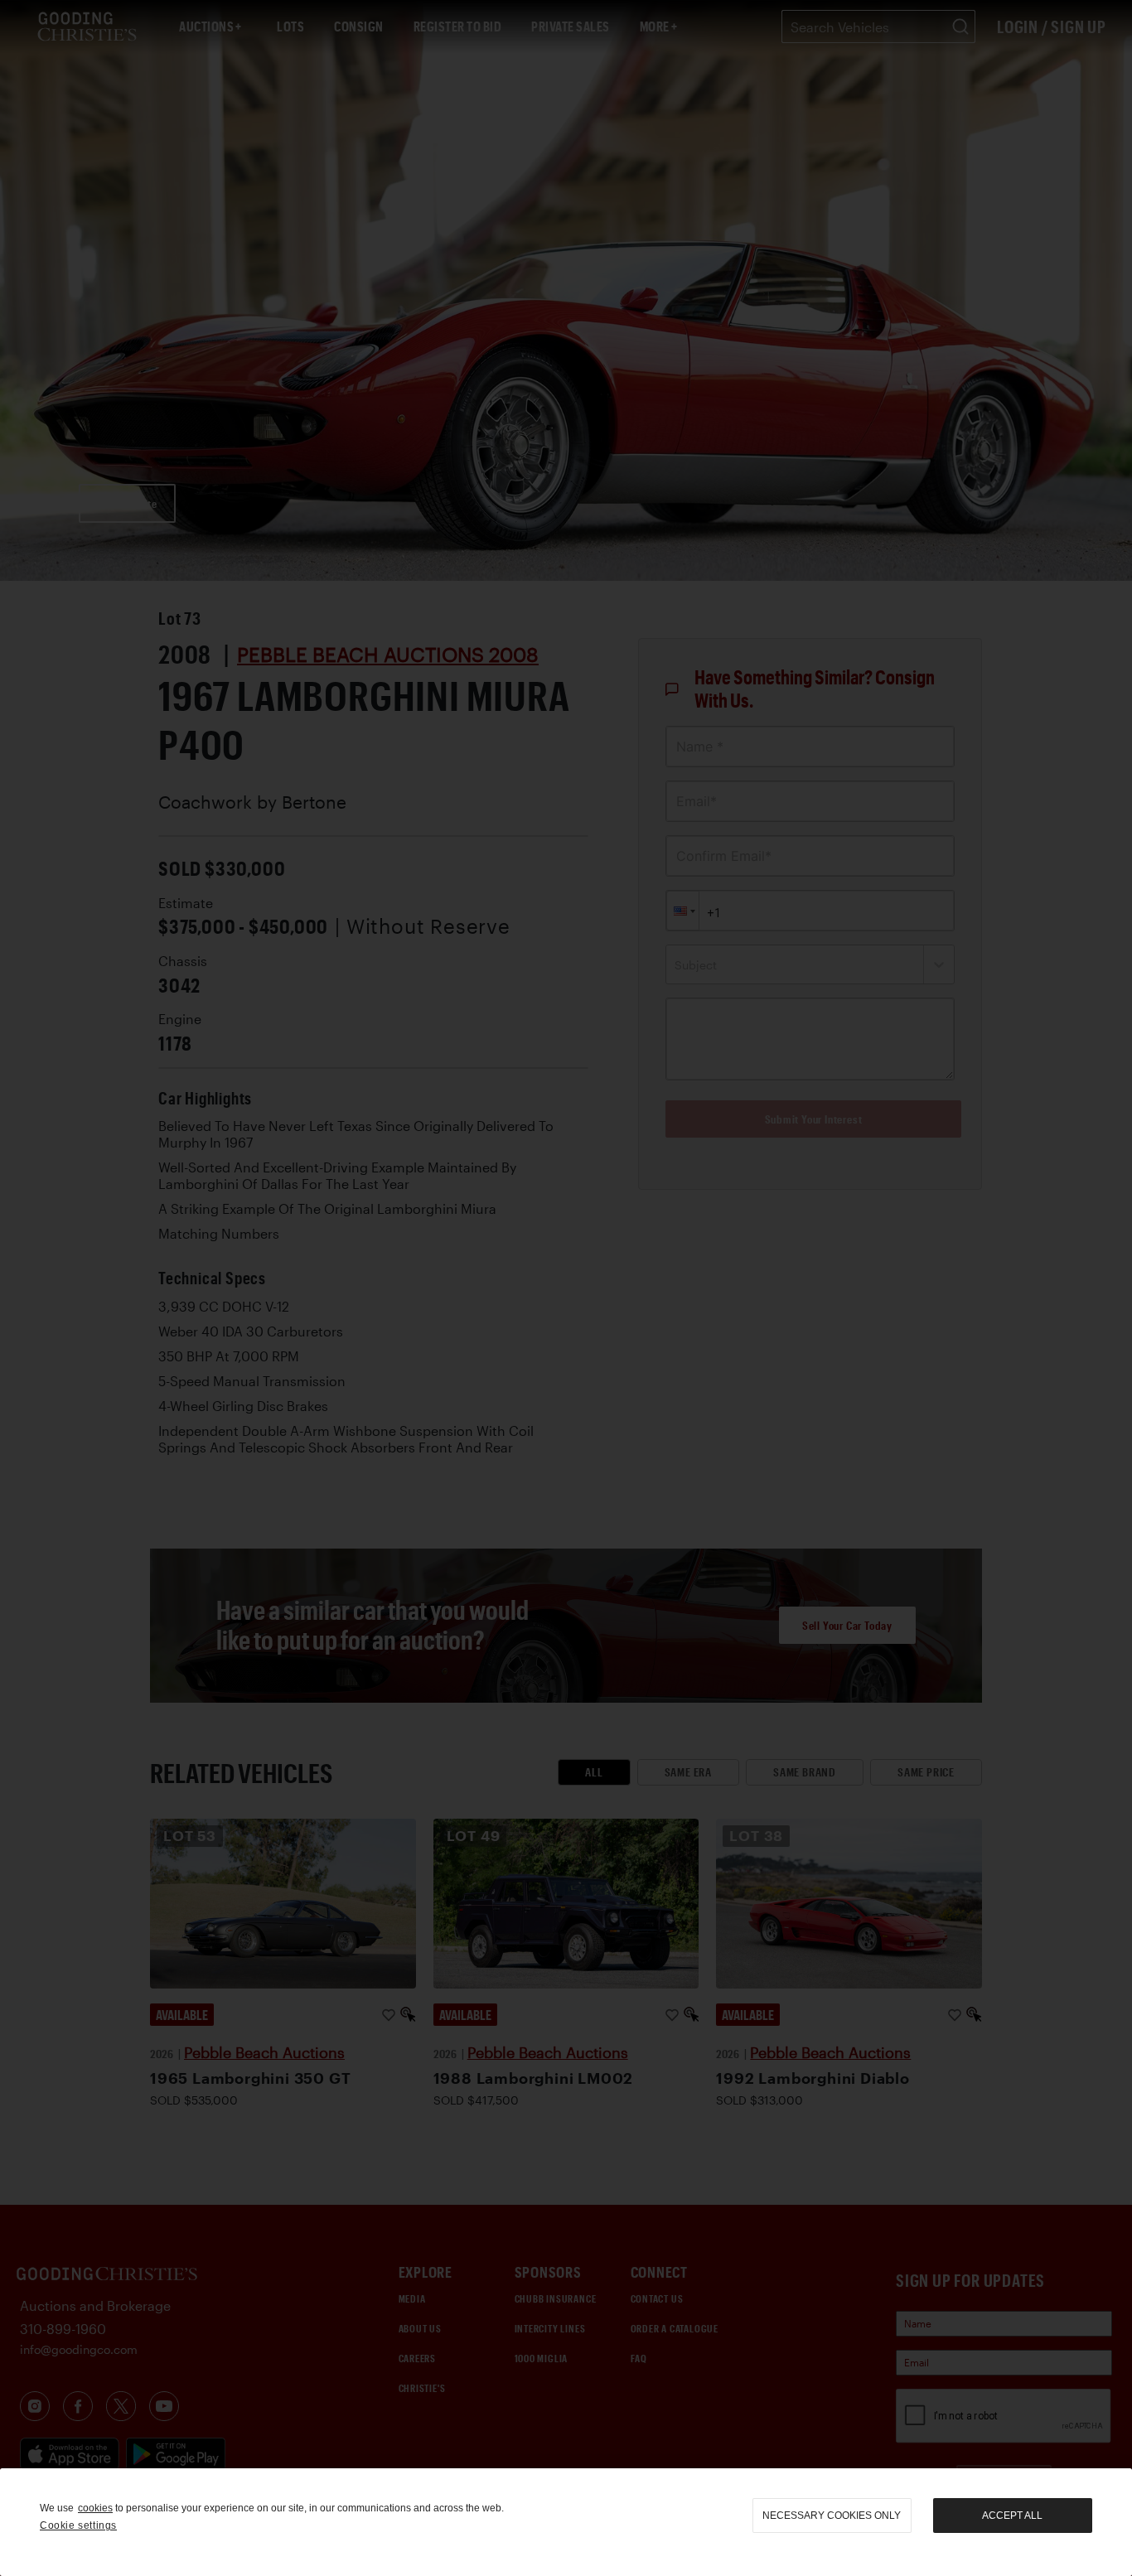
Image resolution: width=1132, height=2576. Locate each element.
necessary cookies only (832, 2516)
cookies (95, 2508)
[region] (566, 2522)
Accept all (1012, 2516)
